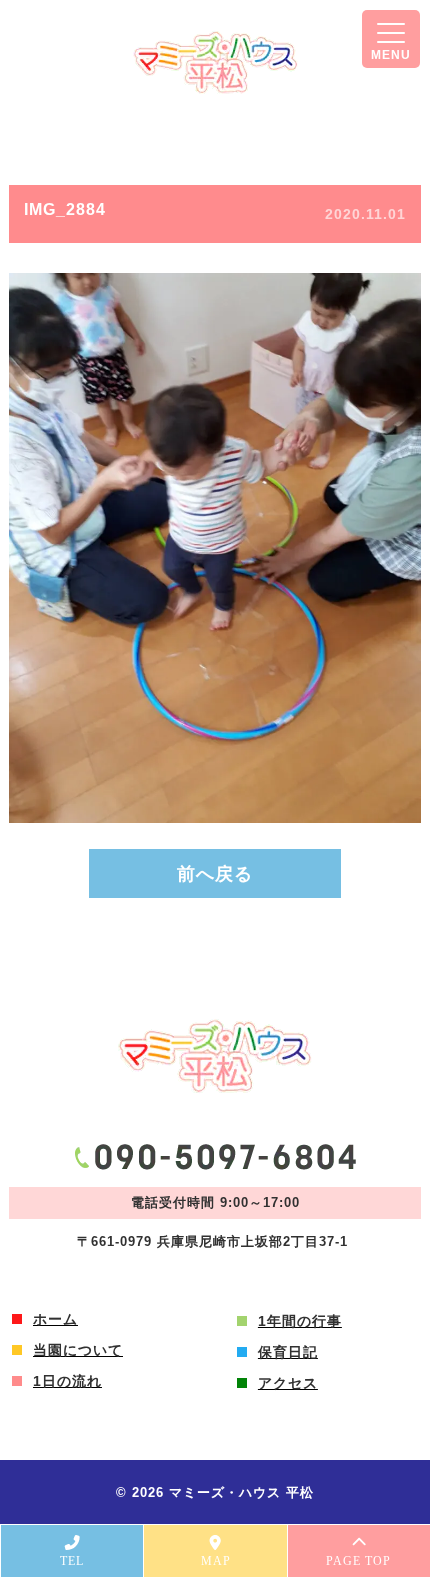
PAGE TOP (358, 1561)
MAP (216, 1561)
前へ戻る (215, 874)
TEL (72, 1561)
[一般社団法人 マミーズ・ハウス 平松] (215, 62)
